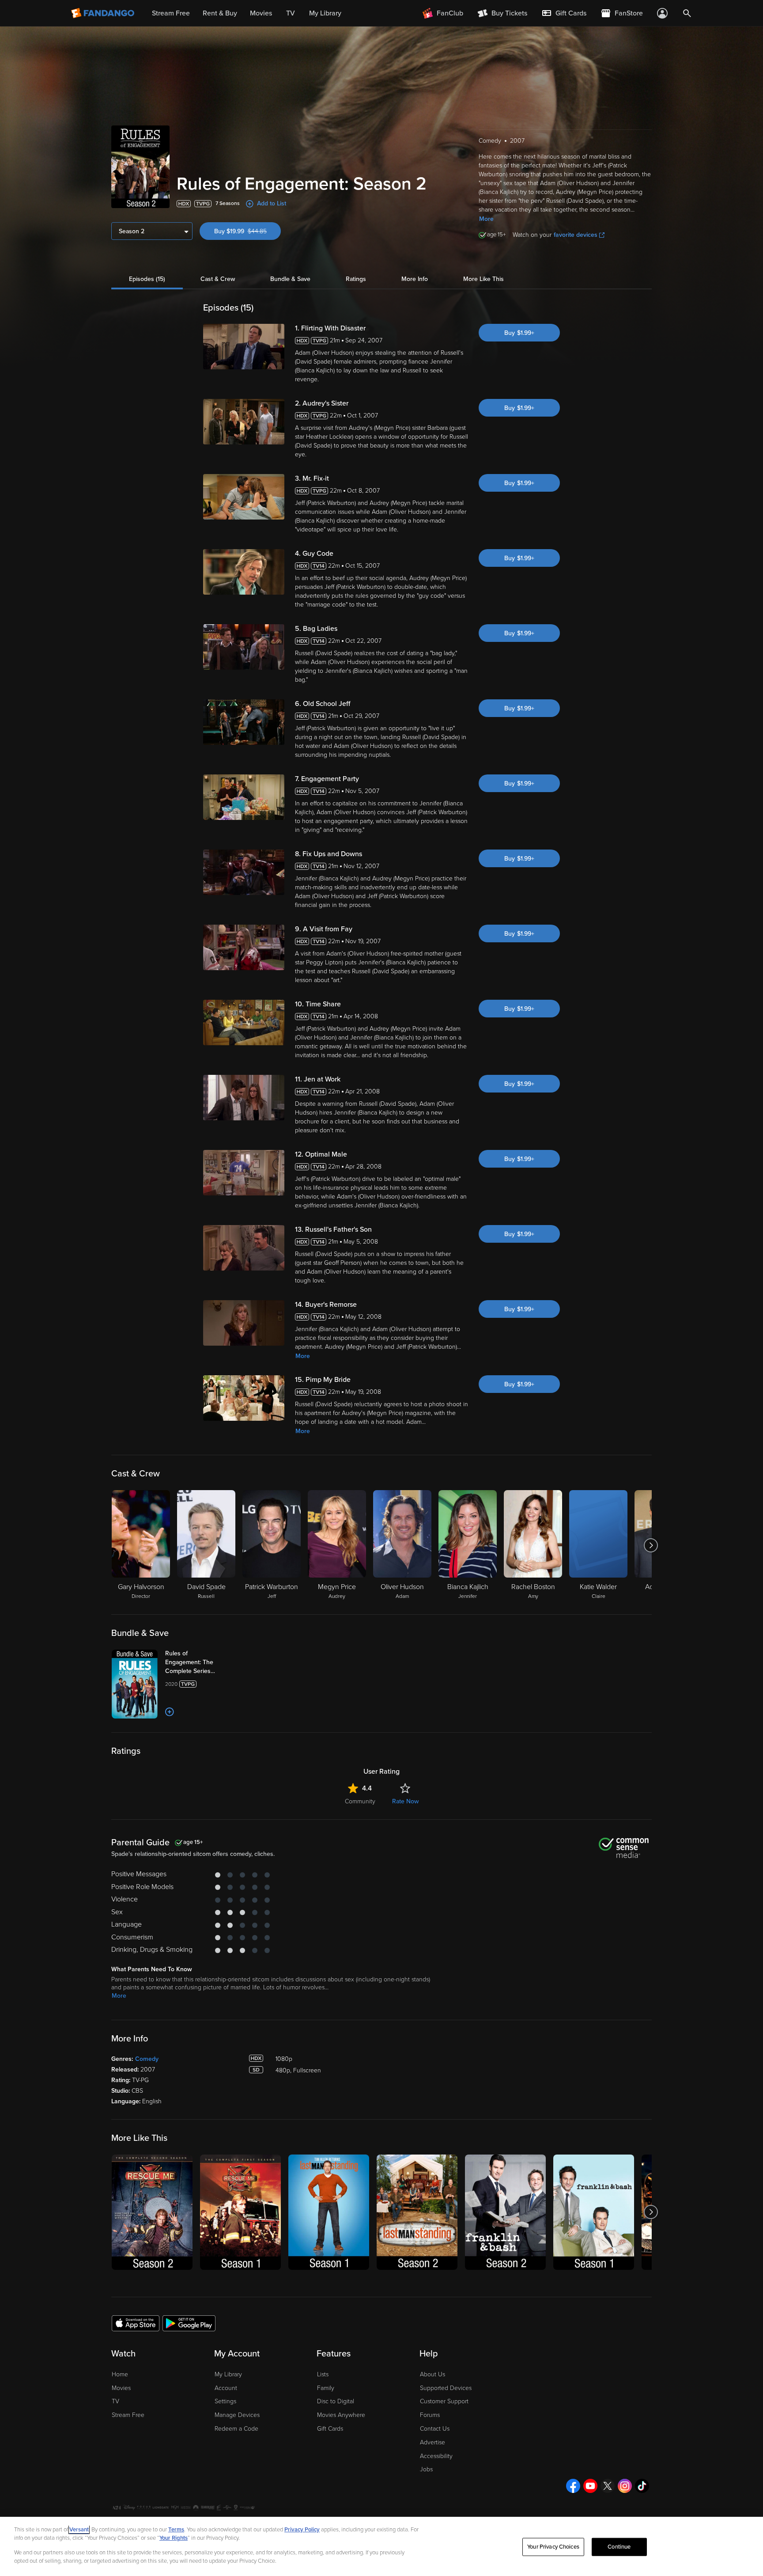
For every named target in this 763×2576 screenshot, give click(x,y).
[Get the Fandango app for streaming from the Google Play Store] (189, 2323)
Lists (323, 2374)
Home (120, 2374)
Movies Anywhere (341, 2415)
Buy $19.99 (247, 231)
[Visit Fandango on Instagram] (625, 2486)
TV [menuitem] (291, 13)
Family (326, 2388)
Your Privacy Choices (553, 2547)
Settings (225, 2401)
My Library (228, 2374)
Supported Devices (446, 2388)
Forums (430, 2415)
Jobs (426, 2469)
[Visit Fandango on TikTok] (642, 2486)
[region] (381, 2546)
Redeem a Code (236, 2429)
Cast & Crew (218, 279)
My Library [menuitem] (325, 13)
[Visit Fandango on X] (608, 2486)
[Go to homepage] (104, 13)
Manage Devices (237, 2415)
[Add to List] (170, 1712)
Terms (176, 2530)
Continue (619, 2547)
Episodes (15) (147, 279)
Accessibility (436, 2456)
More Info (415, 279)
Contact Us (435, 2429)
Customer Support (444, 2401)
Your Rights (174, 2538)
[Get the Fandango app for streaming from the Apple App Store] (136, 2323)
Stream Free (128, 2415)
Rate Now (405, 1801)
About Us (432, 2374)
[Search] (687, 13)
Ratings (356, 279)
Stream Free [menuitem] (171, 13)
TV (115, 2401)
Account (226, 2388)
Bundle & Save (290, 279)
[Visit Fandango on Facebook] (573, 2486)
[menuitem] (564, 13)
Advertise (432, 2442)
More (486, 219)
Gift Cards (330, 2429)
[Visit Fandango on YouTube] (590, 2486)
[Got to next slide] (651, 1545)
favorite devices (576, 235)
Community (360, 1801)
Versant (79, 2530)
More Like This (483, 279)
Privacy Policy (302, 2530)
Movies (121, 2388)
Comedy (147, 2059)
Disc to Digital (336, 2401)
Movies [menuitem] (261, 13)
